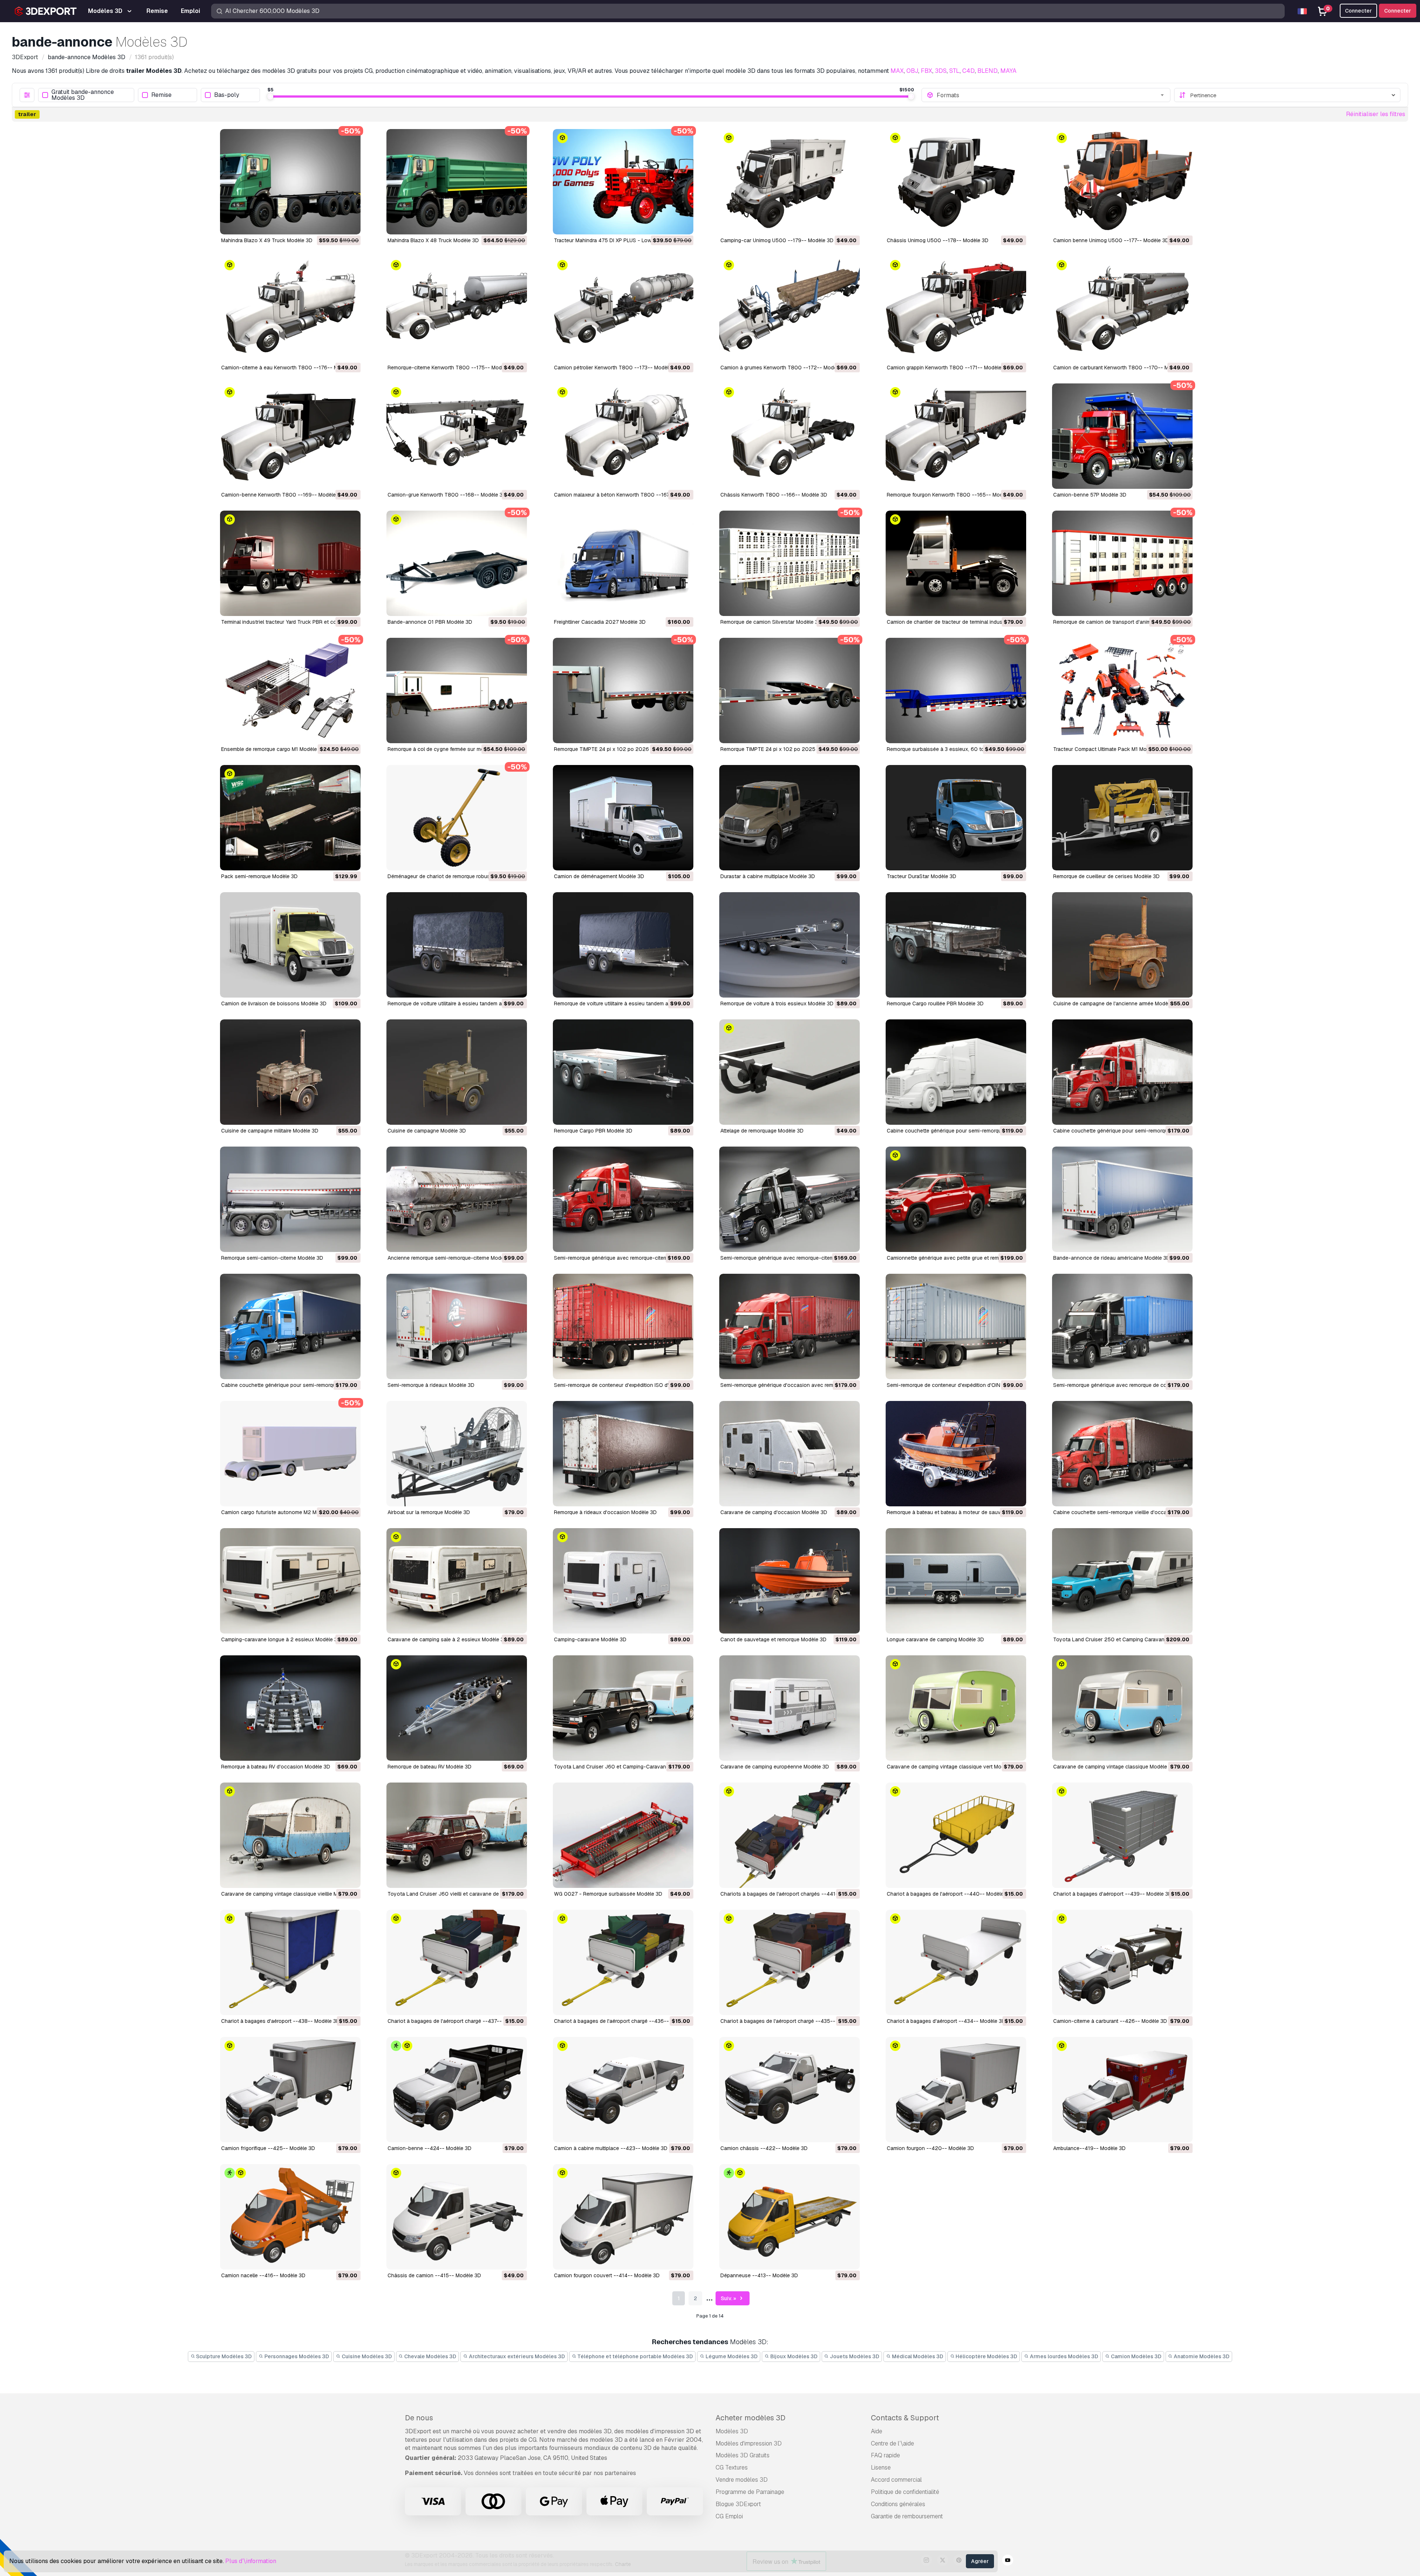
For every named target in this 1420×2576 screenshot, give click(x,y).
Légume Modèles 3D (731, 2356)
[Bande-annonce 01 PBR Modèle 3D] (457, 563)
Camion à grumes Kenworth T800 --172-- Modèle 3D (785, 368)
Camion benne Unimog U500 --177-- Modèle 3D (1111, 240)
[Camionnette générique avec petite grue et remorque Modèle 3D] (956, 1199)
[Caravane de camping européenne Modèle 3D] (790, 1708)
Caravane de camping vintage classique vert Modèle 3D (953, 1767)
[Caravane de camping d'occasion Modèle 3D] (790, 1454)
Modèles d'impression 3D (749, 2443)
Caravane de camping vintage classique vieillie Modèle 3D (290, 1894)
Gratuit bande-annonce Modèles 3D (83, 95)
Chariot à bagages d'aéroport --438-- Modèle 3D (280, 2021)
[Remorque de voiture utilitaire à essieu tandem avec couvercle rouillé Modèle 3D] (457, 945)
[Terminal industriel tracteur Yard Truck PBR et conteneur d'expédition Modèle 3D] (290, 563)
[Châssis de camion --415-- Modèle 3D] (457, 2217)
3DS (941, 71)
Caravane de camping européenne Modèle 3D (775, 1767)
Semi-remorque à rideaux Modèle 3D (431, 1385)
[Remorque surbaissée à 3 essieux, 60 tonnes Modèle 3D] (956, 690)
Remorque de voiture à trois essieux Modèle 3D (777, 1003)
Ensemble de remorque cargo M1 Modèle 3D (273, 749)
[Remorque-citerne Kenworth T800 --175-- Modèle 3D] (457, 309)
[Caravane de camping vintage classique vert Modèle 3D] (956, 1708)
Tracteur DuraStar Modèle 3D (922, 876)
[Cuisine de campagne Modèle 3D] (457, 1072)
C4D (968, 71)
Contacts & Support (905, 2418)
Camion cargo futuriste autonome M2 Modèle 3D (280, 1512)
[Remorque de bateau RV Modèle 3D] (457, 1708)
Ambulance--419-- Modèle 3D (1089, 2148)
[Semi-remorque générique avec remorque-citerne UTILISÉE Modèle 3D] (623, 1199)
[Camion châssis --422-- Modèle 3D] (790, 2090)
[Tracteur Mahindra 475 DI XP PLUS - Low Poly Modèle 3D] (623, 182)
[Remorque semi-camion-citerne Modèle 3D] (290, 1199)
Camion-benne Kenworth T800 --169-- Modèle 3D (283, 495)
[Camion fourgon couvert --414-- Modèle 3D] (623, 2217)
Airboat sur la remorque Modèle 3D (429, 1512)
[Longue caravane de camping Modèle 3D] (956, 1581)
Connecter (1398, 11)
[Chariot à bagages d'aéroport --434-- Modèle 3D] (956, 1962)
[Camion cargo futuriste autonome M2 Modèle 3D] (290, 1454)
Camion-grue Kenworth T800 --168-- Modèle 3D (447, 495)
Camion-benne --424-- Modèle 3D (430, 2148)
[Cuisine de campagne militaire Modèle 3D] (290, 1072)
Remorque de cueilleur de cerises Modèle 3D (1106, 876)
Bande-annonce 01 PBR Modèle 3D (430, 622)
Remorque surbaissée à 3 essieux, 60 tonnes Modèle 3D (955, 749)
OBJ (912, 71)
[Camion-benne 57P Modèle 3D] (1122, 436)
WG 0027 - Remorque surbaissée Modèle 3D (608, 1894)
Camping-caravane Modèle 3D (590, 1639)
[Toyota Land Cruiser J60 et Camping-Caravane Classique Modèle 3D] (623, 1708)
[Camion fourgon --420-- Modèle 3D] (956, 2090)
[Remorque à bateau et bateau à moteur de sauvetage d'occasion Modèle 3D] (956, 1454)
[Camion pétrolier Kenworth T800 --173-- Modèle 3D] (623, 309)
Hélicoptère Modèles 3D (986, 2356)
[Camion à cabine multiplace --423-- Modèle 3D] (623, 2090)
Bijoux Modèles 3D (793, 2356)
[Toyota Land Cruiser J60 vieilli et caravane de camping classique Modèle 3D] (457, 1835)
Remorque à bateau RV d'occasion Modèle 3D (276, 1767)
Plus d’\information (251, 2561)
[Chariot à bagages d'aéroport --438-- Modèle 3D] (290, 1962)
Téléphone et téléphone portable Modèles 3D (635, 2356)
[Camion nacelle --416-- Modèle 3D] (290, 2217)
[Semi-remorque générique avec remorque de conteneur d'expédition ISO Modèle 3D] (1122, 1326)
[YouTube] (1008, 2561)
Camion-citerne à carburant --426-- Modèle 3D (1110, 2021)
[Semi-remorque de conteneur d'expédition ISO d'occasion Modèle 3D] (623, 1326)
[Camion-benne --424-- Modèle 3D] (457, 2090)
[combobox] (1051, 95)
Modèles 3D (732, 2431)
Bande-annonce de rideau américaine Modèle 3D (1112, 1258)
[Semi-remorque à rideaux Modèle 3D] (457, 1326)
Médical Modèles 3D (917, 2356)
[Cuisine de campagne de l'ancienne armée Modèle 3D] (1122, 945)
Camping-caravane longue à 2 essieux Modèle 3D (281, 1639)
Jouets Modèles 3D (854, 2356)
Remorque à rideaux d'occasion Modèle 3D (605, 1512)
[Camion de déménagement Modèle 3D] (623, 818)
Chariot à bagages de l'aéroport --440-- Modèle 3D (949, 1894)
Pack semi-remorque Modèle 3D (259, 876)
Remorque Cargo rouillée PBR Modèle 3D (935, 1003)
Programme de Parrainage (750, 2492)
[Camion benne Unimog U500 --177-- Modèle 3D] (1122, 182)
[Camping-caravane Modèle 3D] (623, 1581)
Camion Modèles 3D (1136, 2356)
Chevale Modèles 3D (430, 2356)
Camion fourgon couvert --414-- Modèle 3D (607, 2275)
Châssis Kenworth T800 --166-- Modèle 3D (774, 495)
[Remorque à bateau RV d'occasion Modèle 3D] (290, 1708)
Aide (877, 2431)
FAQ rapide (885, 2455)
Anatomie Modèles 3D (1201, 2356)
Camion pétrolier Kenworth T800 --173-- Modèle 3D (617, 368)
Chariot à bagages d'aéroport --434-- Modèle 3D (946, 2021)
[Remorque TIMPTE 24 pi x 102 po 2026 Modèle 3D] (623, 690)
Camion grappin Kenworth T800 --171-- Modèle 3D (948, 368)
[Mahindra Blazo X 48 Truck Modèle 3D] (457, 182)
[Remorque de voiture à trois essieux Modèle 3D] (790, 945)
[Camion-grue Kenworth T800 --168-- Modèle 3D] (457, 436)
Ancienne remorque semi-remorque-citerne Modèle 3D (452, 1258)
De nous (419, 2418)
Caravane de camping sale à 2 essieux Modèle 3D (447, 1639)
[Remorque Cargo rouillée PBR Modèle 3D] (956, 945)
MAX (897, 71)
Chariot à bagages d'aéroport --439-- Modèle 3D (1113, 1894)
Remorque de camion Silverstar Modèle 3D (771, 622)
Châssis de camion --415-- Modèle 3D (434, 2275)
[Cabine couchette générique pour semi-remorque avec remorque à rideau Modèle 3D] (290, 1326)
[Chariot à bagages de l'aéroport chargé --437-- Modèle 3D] (457, 1962)
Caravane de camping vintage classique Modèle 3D (1114, 1767)
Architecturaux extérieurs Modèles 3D (516, 2356)
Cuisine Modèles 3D (366, 2356)
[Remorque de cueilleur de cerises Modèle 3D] (1122, 818)
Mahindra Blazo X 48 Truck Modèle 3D (433, 240)
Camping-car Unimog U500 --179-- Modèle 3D (777, 240)
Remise (161, 95)
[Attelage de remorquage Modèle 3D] (790, 1072)
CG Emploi (729, 2516)
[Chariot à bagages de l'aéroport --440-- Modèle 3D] (956, 1835)
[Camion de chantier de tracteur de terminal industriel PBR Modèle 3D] (956, 563)
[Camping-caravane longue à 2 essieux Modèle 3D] (290, 1581)
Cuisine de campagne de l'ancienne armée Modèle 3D (1117, 1003)
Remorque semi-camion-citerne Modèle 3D (272, 1258)
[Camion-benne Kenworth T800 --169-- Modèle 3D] (290, 436)
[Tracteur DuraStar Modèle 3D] (956, 818)
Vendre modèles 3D (742, 2480)
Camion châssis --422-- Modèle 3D (764, 2148)
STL (954, 71)
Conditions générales (898, 2504)
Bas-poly (227, 95)
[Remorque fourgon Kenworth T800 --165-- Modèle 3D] (956, 436)
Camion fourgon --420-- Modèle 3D (930, 2148)
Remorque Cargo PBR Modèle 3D (593, 1131)
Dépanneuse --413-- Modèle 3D (759, 2275)
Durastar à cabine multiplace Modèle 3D (768, 876)
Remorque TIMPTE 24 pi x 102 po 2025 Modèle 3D (781, 749)
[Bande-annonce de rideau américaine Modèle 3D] (1122, 1199)
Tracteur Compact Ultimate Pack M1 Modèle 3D (1109, 749)
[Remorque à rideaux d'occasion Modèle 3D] (623, 1454)
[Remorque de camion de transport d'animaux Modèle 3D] (1122, 563)
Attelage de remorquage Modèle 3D (762, 1131)
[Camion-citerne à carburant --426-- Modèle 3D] (1122, 1962)
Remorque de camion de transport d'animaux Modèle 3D (1120, 622)
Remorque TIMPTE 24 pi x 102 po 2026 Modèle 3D (615, 749)
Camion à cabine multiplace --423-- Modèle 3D (611, 2148)
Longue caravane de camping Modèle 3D (935, 1639)
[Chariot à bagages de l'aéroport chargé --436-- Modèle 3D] (623, 1962)
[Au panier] (335, 224)
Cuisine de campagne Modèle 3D (427, 1131)
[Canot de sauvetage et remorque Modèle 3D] (790, 1581)
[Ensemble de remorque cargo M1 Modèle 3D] (290, 690)
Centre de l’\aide (892, 2443)
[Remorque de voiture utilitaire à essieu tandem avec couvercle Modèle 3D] (623, 945)
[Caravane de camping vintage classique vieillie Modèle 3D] (290, 1835)
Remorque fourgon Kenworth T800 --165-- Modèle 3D (952, 495)
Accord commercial (896, 2480)
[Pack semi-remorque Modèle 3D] (290, 818)
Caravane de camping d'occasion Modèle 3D (774, 1512)
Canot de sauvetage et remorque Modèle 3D (773, 1639)
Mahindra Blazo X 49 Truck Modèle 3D (267, 240)
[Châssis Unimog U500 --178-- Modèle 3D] (956, 182)
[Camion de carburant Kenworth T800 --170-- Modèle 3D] (1122, 309)
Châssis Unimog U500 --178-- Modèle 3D (938, 240)
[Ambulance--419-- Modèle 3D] (1122, 2090)
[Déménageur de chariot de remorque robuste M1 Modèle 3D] (457, 818)
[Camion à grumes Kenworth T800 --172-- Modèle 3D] (790, 309)
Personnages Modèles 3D (296, 2356)
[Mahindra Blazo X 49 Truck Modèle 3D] (290, 182)
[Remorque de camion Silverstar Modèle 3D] (790, 563)
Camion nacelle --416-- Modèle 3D (263, 2275)
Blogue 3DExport (738, 2504)
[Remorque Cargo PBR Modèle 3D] (623, 1072)
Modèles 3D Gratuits (743, 2455)
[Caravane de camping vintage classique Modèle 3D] (1122, 1708)
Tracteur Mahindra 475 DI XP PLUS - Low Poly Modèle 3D (622, 240)
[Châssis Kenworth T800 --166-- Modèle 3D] (790, 436)
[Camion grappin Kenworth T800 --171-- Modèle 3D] (956, 309)
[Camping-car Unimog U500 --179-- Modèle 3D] (790, 182)
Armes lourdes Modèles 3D (1064, 2356)
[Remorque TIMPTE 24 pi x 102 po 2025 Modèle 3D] (790, 690)
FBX (927, 71)
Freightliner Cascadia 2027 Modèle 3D (600, 622)
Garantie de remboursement (907, 2516)
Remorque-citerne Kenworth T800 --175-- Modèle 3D (452, 368)
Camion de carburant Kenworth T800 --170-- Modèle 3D (1122, 368)
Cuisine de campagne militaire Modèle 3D (270, 1131)
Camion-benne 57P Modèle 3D (1090, 495)
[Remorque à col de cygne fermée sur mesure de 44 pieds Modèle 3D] (457, 690)
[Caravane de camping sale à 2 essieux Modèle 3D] (457, 1581)
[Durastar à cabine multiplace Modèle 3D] (790, 818)
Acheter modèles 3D (750, 2418)
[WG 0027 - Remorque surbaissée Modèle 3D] (623, 1835)
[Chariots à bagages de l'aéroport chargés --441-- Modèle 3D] (790, 1835)
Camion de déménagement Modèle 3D (599, 876)
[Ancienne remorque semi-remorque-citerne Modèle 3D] (457, 1199)
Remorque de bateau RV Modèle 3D (430, 1767)
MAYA (1008, 71)
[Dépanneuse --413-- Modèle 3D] (790, 2217)
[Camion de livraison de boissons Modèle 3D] (290, 945)
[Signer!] (350, 224)
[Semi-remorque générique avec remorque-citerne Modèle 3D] (790, 1199)
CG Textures (732, 2467)
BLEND (988, 71)
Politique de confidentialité (905, 2492)
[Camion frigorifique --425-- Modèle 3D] (290, 2090)
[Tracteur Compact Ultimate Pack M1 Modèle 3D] (1122, 690)
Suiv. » (729, 2298)
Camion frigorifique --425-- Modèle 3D (268, 2148)
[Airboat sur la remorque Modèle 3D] (457, 1454)
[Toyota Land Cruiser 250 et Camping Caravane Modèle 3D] (1122, 1581)
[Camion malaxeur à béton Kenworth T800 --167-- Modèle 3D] (623, 436)
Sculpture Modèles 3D (223, 2356)
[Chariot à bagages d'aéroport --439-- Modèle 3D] (1122, 1835)
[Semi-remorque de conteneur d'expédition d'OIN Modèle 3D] (956, 1326)
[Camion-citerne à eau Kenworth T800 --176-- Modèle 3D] (290, 309)
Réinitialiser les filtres (1376, 114)
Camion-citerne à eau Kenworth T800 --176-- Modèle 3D (290, 368)
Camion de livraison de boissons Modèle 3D (274, 1003)
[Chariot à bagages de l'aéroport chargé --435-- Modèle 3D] (790, 1962)
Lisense (881, 2467)
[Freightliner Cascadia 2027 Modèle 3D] (623, 563)
